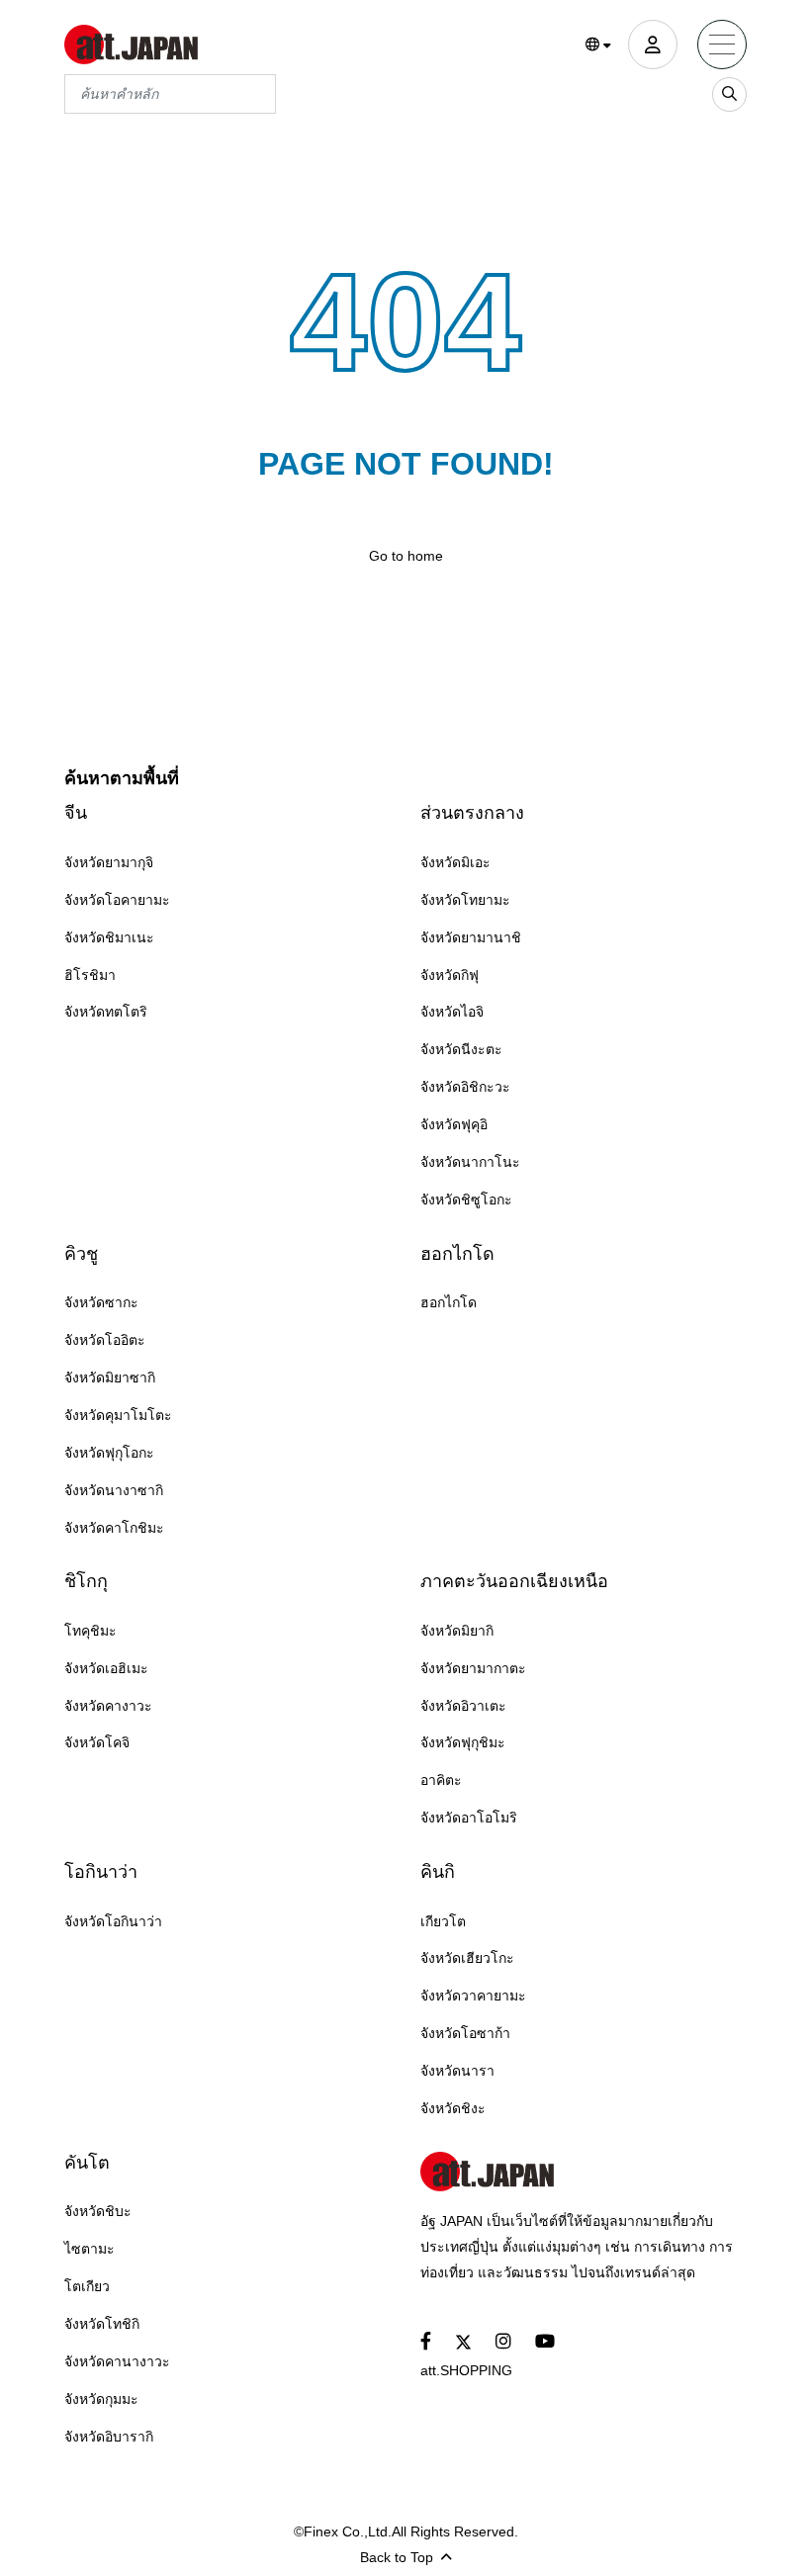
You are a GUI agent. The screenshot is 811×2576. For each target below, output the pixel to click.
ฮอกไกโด (457, 1254)
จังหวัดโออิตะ (105, 1340)
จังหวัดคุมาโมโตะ (118, 1415)
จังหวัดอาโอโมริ (469, 1818)
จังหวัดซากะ (101, 1302)
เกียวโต (443, 1921)
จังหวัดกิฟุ (450, 975)
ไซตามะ (90, 2249)
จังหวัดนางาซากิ (114, 1490)
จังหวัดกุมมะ (101, 2399)
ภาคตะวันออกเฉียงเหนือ (514, 1581)
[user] (653, 44)
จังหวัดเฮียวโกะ (467, 1958)
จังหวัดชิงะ (453, 2108)
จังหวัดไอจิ (452, 1012)
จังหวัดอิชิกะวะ (465, 1087)
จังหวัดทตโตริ (106, 1012)
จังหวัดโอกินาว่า (113, 1921)
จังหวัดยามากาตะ (473, 1668)
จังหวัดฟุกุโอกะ (109, 1453)
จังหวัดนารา (457, 2071)
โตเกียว (87, 2286)
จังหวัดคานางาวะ (117, 2361)
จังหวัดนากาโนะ (470, 1162)
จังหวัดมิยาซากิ (110, 1377)
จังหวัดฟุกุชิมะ (463, 1742)
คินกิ (438, 1872)
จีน (76, 813)
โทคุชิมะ (90, 1631)
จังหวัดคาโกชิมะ (114, 1528)
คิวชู (81, 1254)
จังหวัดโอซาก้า (465, 2033)
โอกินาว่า (101, 1872)
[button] (599, 45)
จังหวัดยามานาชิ (471, 937)
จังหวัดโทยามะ (465, 900)
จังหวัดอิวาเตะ (463, 1706)
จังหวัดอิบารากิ (109, 2437)
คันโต (87, 2163)
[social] (426, 2342)
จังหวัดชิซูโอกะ (466, 1199)
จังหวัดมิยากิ (457, 1631)
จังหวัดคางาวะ (108, 1706)
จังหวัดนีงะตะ (461, 1049)
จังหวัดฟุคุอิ (454, 1124)
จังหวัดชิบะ (98, 2211)
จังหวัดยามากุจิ (109, 862)
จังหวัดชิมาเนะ (109, 937)
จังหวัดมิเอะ (455, 862)
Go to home (406, 556)
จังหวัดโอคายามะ (117, 900)
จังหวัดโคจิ (97, 1742)
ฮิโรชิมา (90, 975)
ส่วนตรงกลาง (472, 813)
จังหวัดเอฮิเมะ (106, 1668)
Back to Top (397, 2557)
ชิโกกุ (86, 1581)
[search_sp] (729, 94)
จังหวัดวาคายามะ (473, 1996)
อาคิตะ (441, 1780)
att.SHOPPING (466, 2370)
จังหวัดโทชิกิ (102, 2324)
